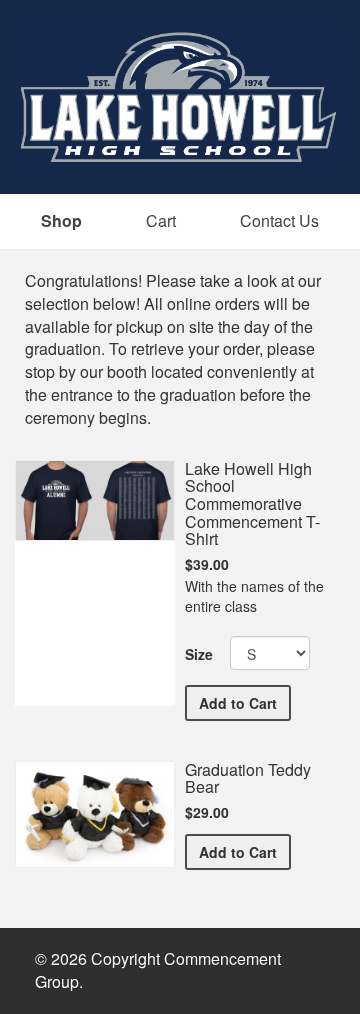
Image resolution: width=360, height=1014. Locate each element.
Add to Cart (245, 702)
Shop (61, 220)
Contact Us (279, 220)
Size (199, 654)
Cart (161, 220)
